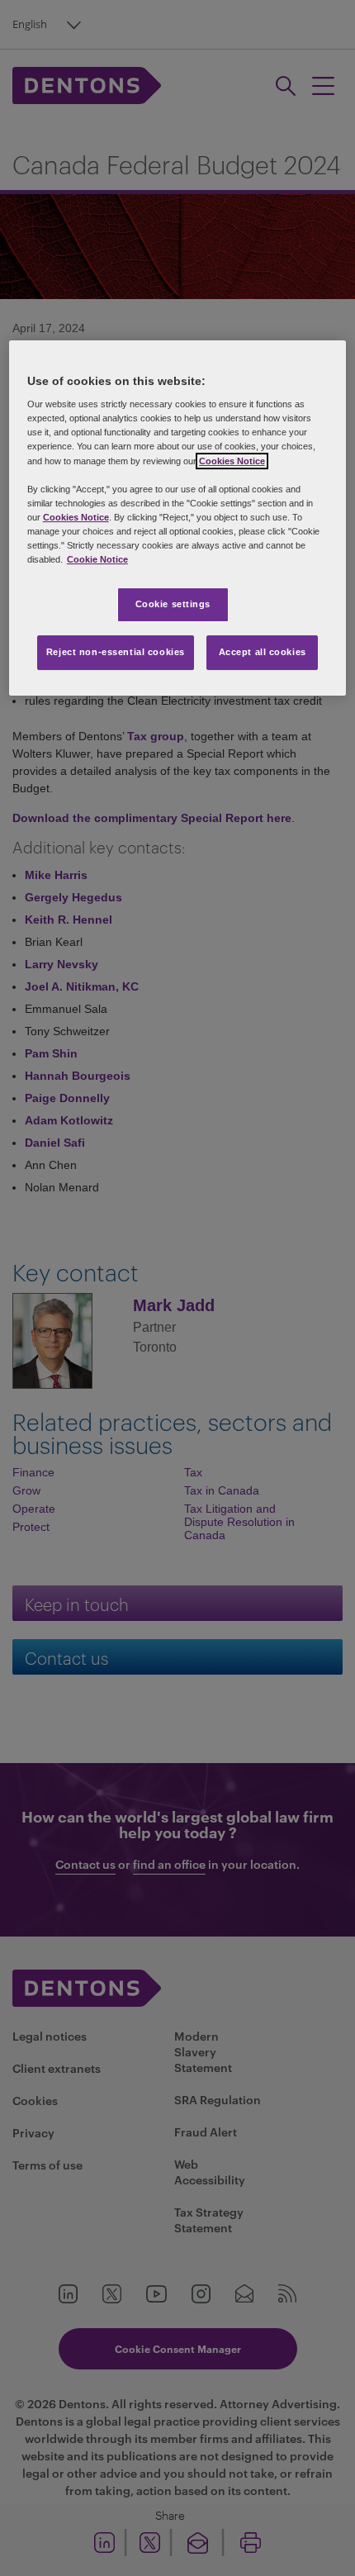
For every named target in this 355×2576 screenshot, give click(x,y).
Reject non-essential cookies (116, 652)
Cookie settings (173, 604)
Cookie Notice (97, 559)
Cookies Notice (232, 461)
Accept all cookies (263, 652)
